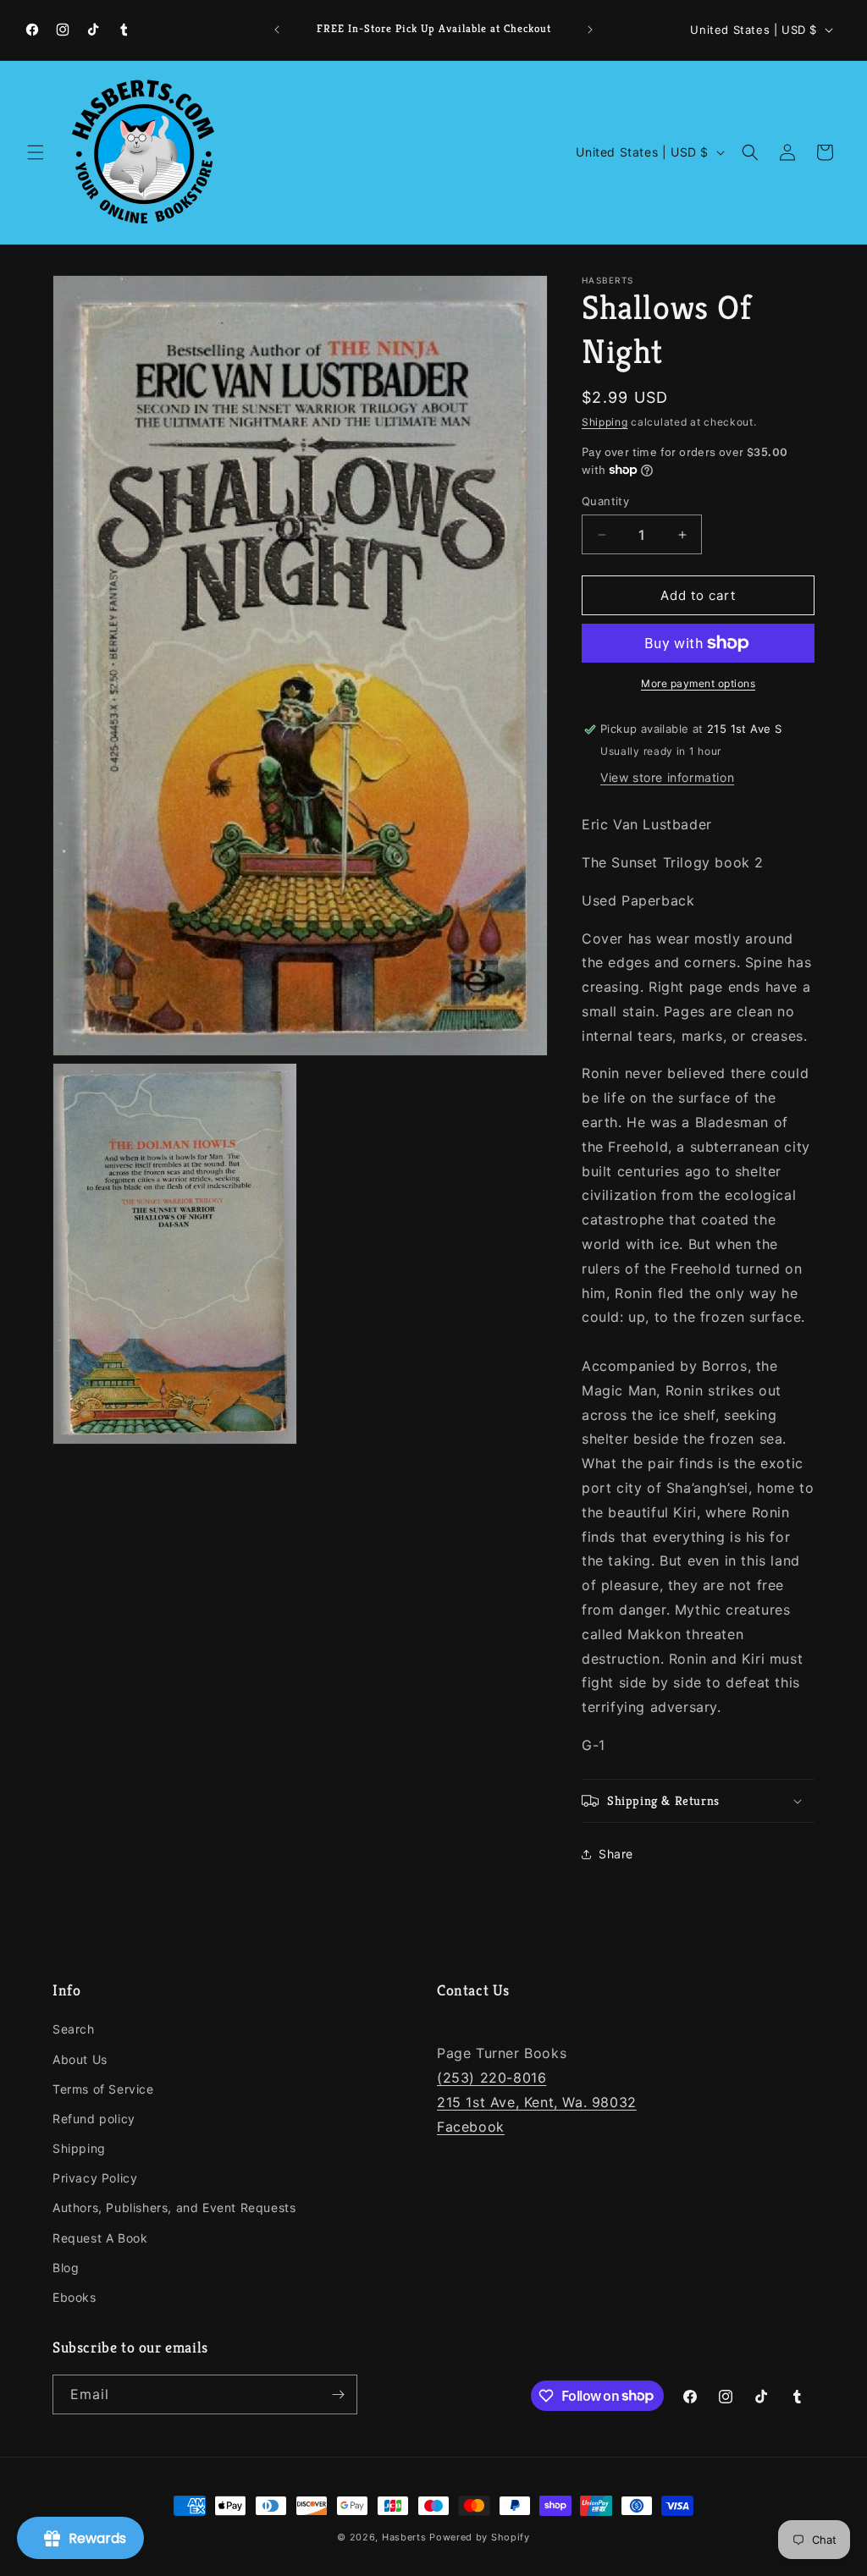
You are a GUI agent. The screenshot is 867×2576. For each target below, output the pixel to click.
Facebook (471, 2127)
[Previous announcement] (277, 30)
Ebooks (75, 2297)
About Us (80, 2059)
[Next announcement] (590, 30)
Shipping (605, 422)
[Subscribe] (338, 2394)
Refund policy (94, 2119)
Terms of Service (103, 2089)
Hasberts (404, 2537)
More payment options (698, 683)
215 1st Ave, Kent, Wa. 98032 (537, 2102)
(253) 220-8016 (491, 2078)
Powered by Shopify (480, 2537)
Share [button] (616, 1854)
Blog (66, 2268)
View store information (667, 777)
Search (74, 2029)
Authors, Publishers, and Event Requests (174, 2207)
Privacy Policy (95, 2178)
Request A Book (100, 2238)
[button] (36, 152)
